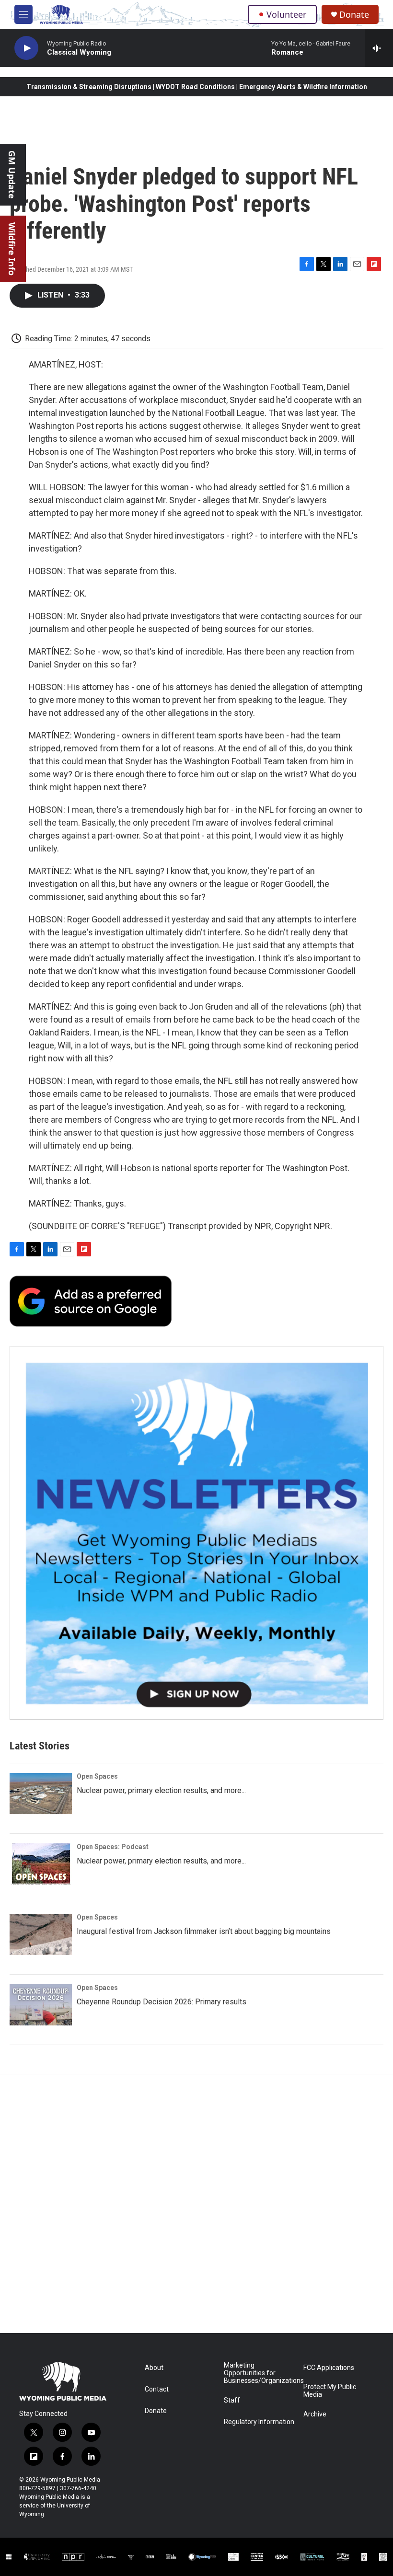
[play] (26, 48)
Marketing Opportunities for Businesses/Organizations (259, 2373)
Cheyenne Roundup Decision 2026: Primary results (162, 2002)
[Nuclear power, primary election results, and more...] (41, 1794)
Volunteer (286, 14)
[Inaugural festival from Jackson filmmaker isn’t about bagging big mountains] (41, 1934)
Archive (315, 2414)
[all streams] (379, 48)
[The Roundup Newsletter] (196, 1533)
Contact (157, 2389)
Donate (354, 15)
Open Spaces (97, 1776)
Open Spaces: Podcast (113, 1847)
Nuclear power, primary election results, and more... (161, 1790)
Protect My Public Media (330, 2391)
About (154, 2368)
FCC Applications (329, 2368)
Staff (232, 2400)
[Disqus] (196, 2204)
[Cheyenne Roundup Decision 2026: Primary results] (41, 2005)
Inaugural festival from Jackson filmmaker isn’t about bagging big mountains (204, 1931)
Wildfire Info (12, 249)
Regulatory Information (259, 2422)
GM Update (12, 175)
